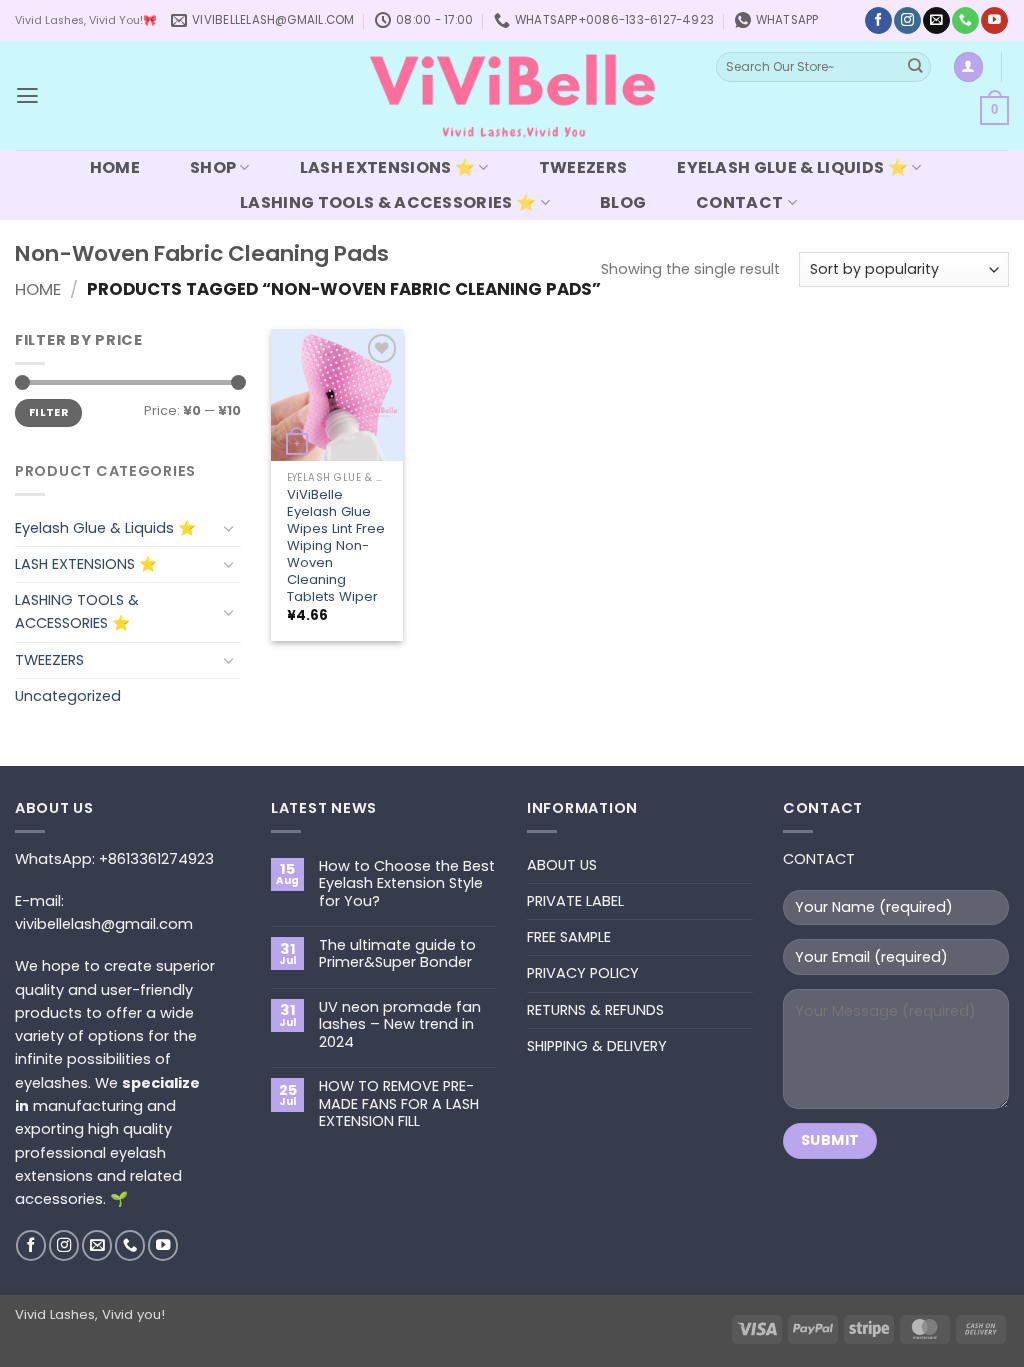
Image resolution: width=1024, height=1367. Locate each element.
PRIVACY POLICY (583, 973)
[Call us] (965, 20)
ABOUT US (562, 865)
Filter (48, 412)
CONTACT (739, 202)
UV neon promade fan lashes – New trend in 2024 (400, 1025)
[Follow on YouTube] (994, 20)
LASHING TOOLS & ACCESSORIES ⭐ (388, 202)
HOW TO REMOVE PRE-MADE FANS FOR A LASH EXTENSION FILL (399, 1104)
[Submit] (914, 67)
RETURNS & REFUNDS (595, 1010)
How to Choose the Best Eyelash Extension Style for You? (407, 884)
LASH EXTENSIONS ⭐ (387, 167)
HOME (115, 167)
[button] (27, 96)
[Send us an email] (936, 20)
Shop (213, 167)
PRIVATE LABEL (575, 901)
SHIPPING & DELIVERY (597, 1046)
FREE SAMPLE (569, 937)
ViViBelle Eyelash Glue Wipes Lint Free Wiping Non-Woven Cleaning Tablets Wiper (336, 545)
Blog (623, 202)
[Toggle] (229, 528)
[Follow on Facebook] (878, 20)
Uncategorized (68, 696)
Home (38, 289)
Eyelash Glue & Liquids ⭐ (792, 167)
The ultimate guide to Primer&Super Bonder (397, 954)
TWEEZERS (583, 167)
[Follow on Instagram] (907, 20)
